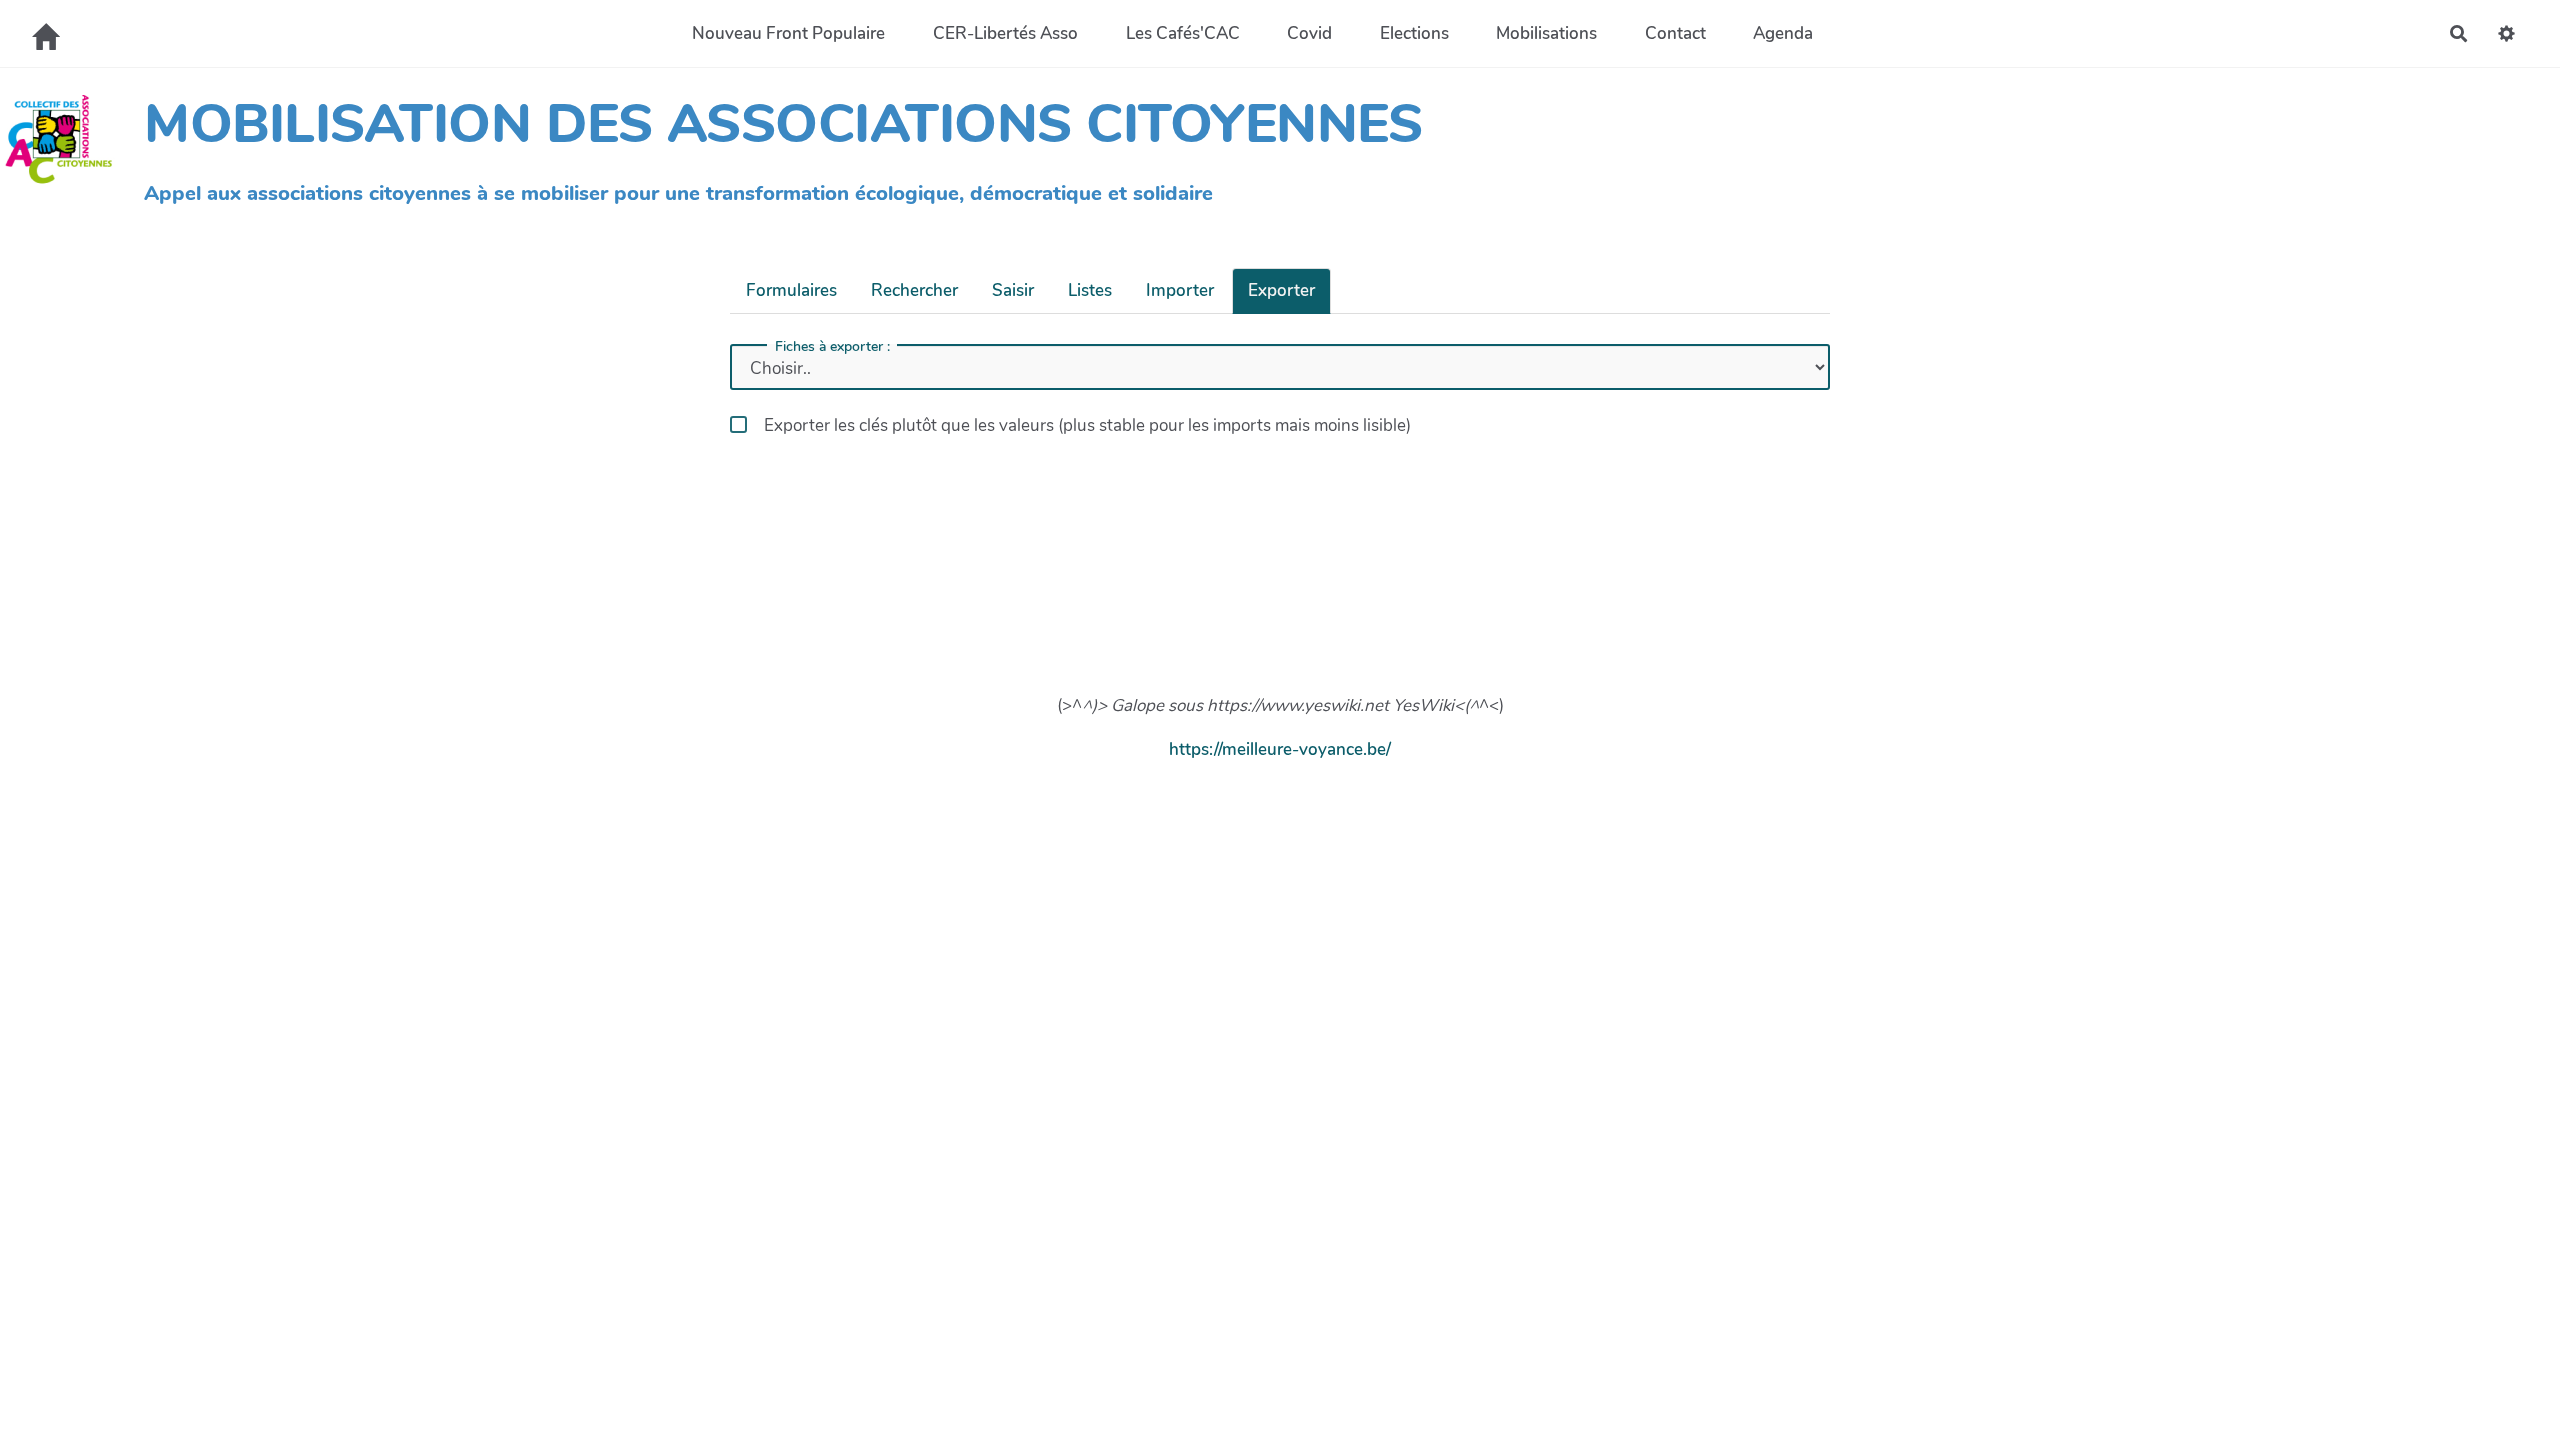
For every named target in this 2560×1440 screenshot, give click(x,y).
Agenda (1783, 33)
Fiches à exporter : (832, 347)
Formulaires (791, 290)
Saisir (1013, 290)
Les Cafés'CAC (1183, 33)
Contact (1675, 33)
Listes (1090, 290)
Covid (1309, 33)
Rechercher (914, 290)
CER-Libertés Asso (1005, 33)
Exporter (1281, 290)
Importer (1180, 290)
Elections (1414, 33)
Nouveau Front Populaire (788, 33)
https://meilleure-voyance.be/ (1280, 749)
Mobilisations (1546, 33)
